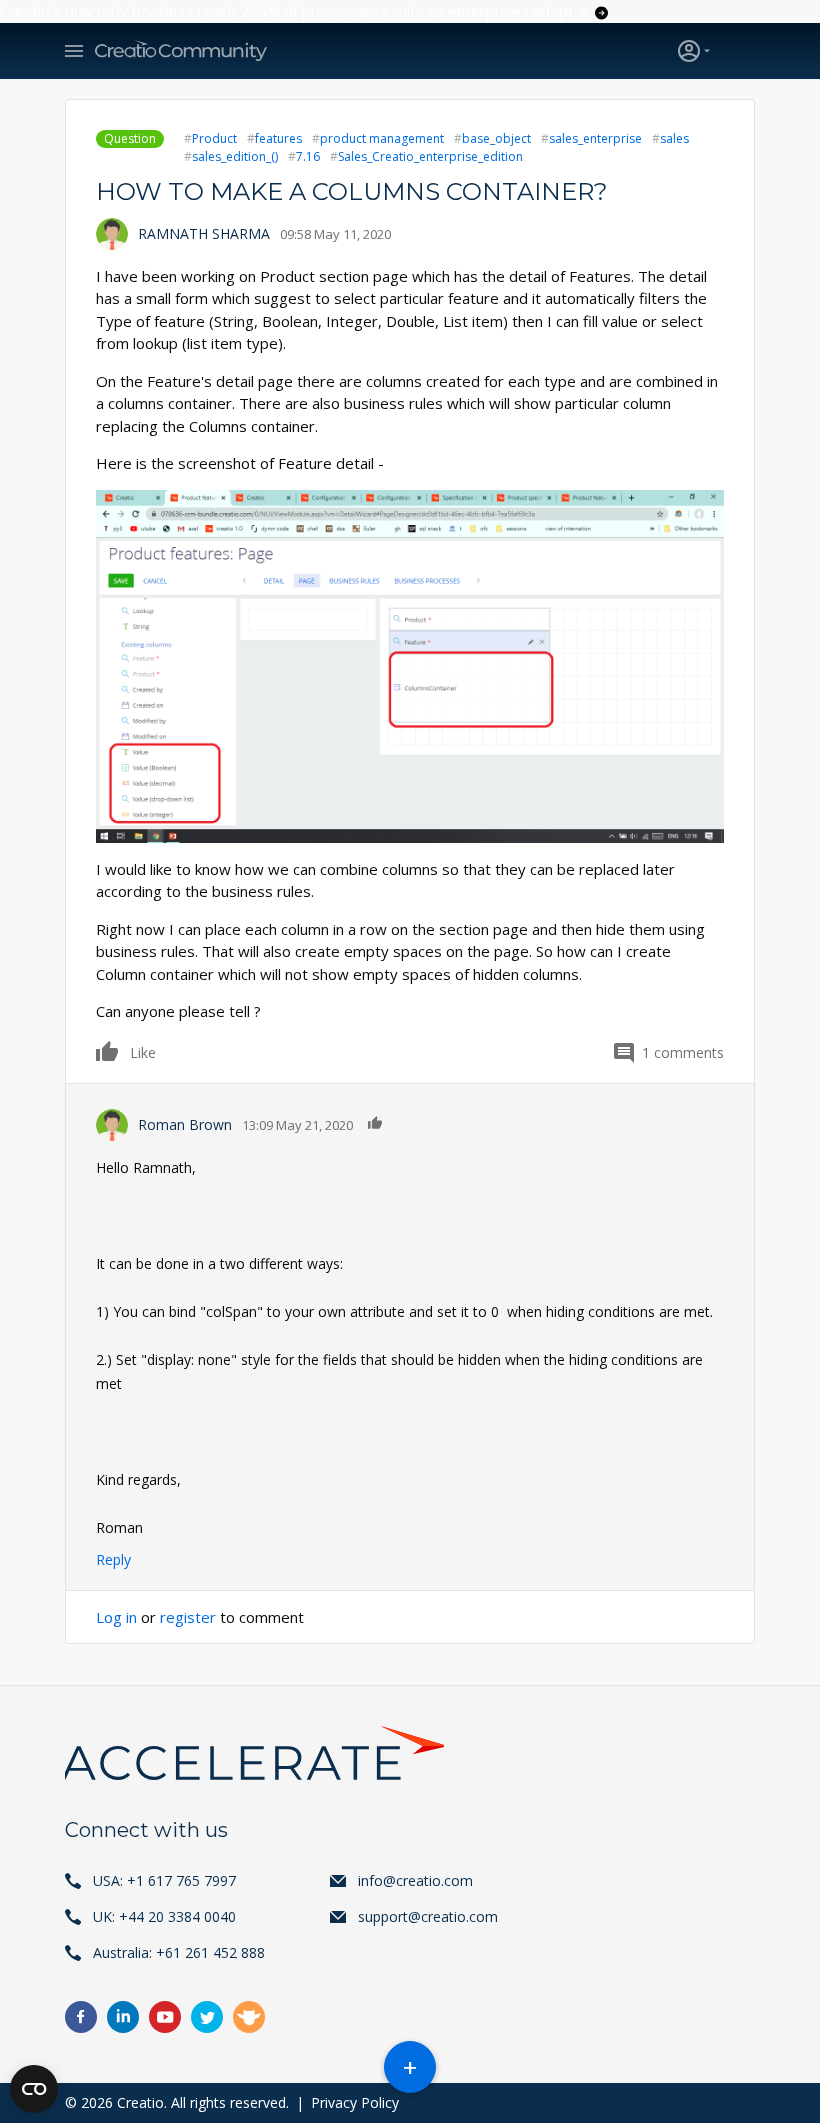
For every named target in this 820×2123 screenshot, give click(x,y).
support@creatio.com (428, 1916)
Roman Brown (185, 1124)
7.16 (308, 156)
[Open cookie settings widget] (34, 2089)
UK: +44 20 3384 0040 (164, 1916)
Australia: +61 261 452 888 (179, 1952)
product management (382, 138)
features (278, 138)
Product (214, 138)
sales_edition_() (235, 156)
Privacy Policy (355, 2102)
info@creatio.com (415, 1880)
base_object (496, 138)
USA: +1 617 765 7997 (164, 1880)
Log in (116, 1617)
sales (674, 138)
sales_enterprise (595, 138)
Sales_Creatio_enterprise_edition (430, 156)
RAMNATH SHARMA (204, 233)
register (188, 1617)
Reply (113, 1559)
